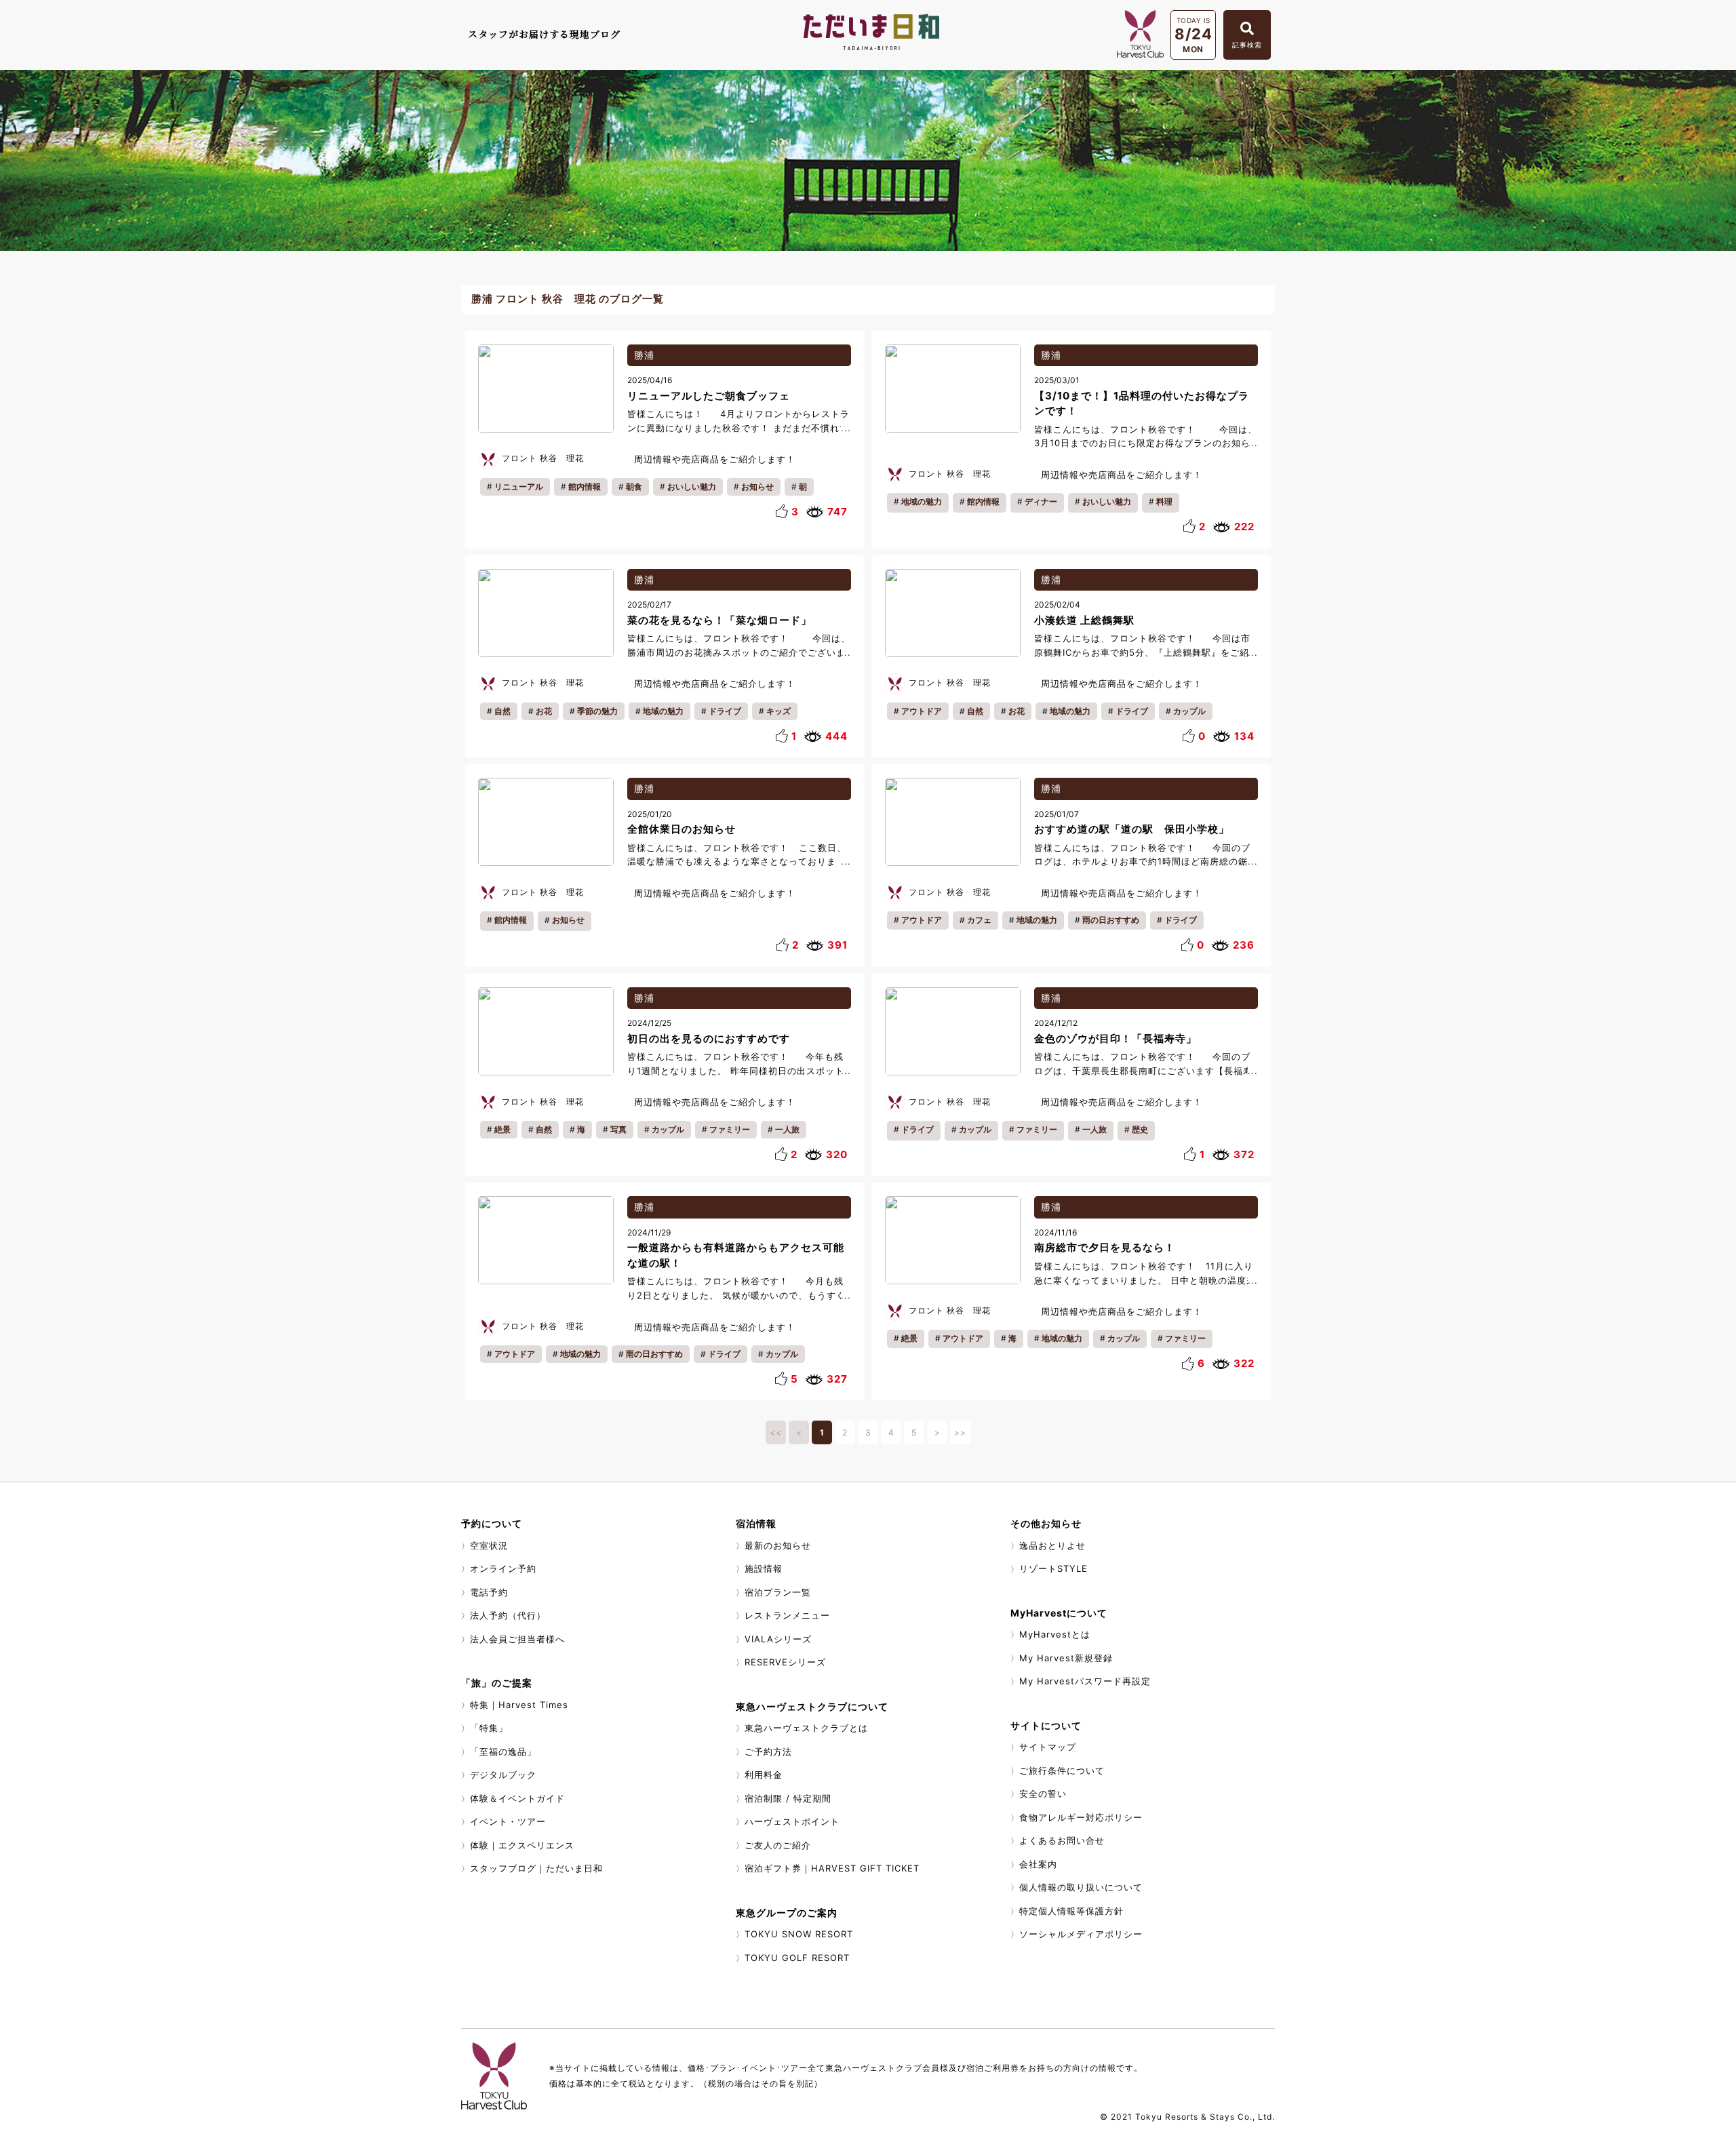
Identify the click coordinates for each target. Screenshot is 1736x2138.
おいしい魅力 (692, 487)
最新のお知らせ (778, 1545)
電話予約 (489, 1592)
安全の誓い (1043, 1794)
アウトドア (922, 711)
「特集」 (489, 1728)
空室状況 (489, 1545)
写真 (618, 1129)
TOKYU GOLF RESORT (797, 1958)
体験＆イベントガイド (517, 1798)
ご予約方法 (768, 1751)
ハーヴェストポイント (792, 1821)
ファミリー (730, 1129)
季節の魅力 (597, 711)
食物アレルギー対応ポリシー (1081, 1817)
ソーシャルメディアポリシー (1081, 1934)
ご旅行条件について (1062, 1770)
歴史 (1140, 1129)
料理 (1164, 501)
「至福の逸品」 (503, 1751)
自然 (502, 711)
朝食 (634, 487)
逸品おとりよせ (1052, 1545)
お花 (544, 711)
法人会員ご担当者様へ (517, 1639)
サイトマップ (1048, 1747)
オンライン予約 (503, 1568)
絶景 (502, 1129)
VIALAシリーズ (778, 1639)
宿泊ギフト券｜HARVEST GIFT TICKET (832, 1868)
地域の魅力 (922, 501)
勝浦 (644, 355)
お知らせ (757, 487)
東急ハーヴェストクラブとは (806, 1728)
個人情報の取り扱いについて (1081, 1887)
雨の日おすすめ (1111, 920)
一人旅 (787, 1129)
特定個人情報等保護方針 (1071, 1911)
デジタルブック (503, 1775)
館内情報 (585, 487)
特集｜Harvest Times (519, 1705)
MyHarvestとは (1055, 1634)
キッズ (778, 711)
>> (960, 1432)
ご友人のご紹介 (778, 1845)
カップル (1189, 711)
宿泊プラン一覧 (778, 1592)
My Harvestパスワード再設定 (1085, 1681)
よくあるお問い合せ (1062, 1840)
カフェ (979, 920)
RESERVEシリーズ (785, 1662)
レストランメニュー (787, 1615)
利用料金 (764, 1775)
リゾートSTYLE (1053, 1568)
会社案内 (1038, 1864)
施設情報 (764, 1568)
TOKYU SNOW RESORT (799, 1934)
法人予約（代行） (508, 1615)
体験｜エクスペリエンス (522, 1845)
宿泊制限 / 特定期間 (788, 1798)
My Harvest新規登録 (1066, 1658)
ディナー (1041, 501)
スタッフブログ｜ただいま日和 (536, 1868)
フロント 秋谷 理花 (543, 458)
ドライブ (725, 711)
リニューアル (519, 487)
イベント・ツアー (508, 1821)
